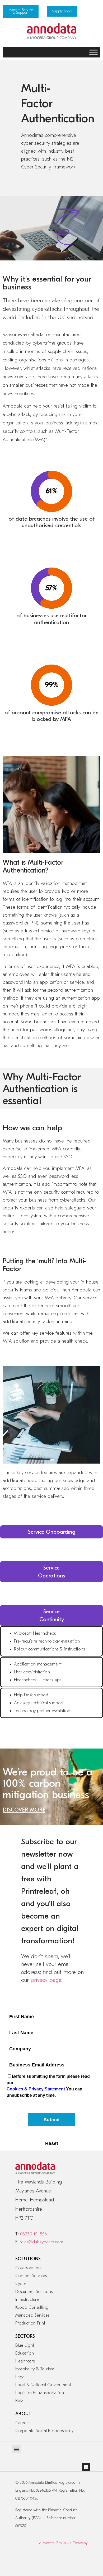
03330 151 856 (33, 2234)
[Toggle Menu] (93, 52)
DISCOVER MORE (24, 1810)
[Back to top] (81, 2563)
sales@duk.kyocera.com (41, 2242)
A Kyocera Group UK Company (63, 2543)
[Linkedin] (86, 2467)
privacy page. (46, 1980)
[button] (17, 2449)
